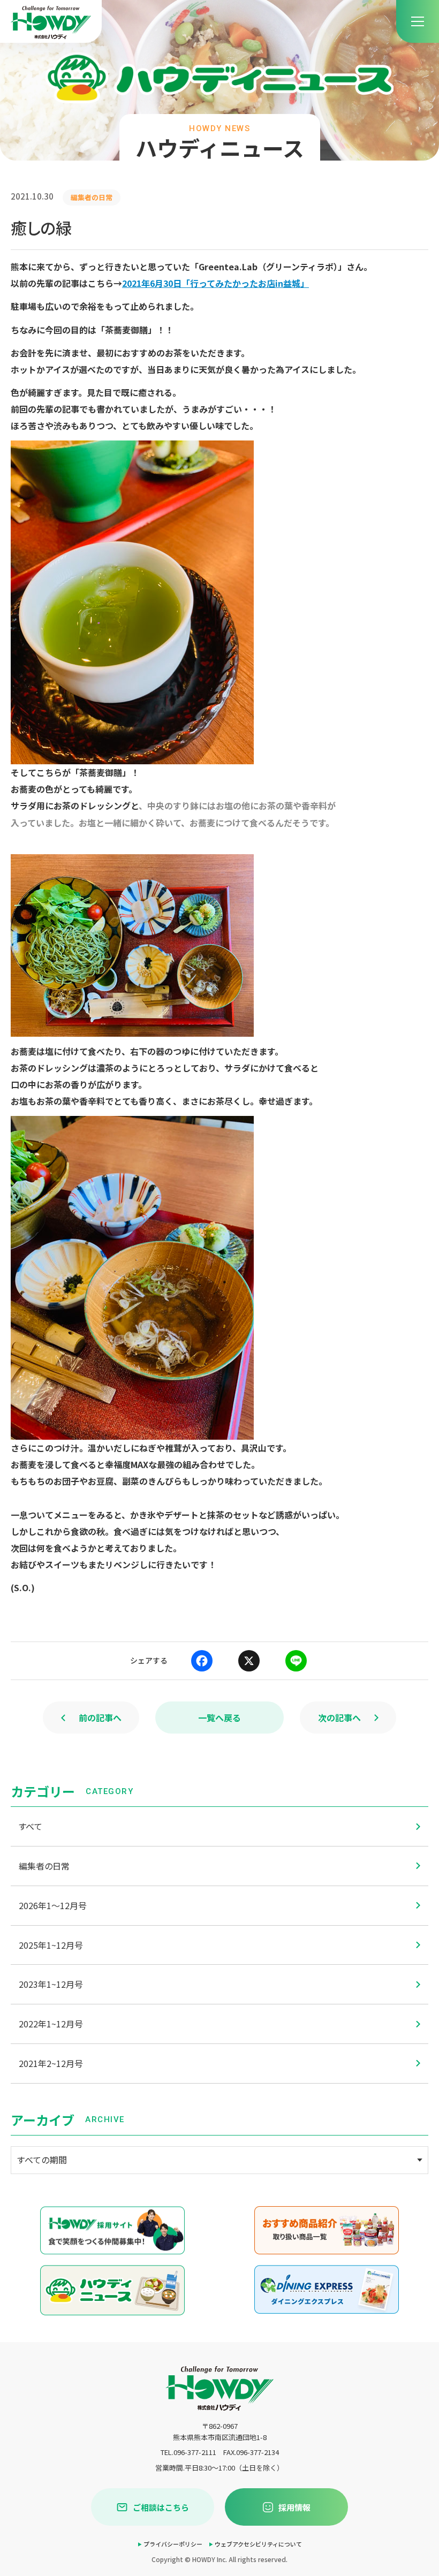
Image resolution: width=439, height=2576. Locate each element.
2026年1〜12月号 (53, 1905)
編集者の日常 (44, 1866)
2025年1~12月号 (51, 1945)
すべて (31, 1826)
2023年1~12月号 (51, 1984)
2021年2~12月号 (51, 2063)
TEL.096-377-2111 (188, 2452)
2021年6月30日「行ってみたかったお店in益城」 (215, 283)
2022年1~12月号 (51, 2024)
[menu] (418, 21)
